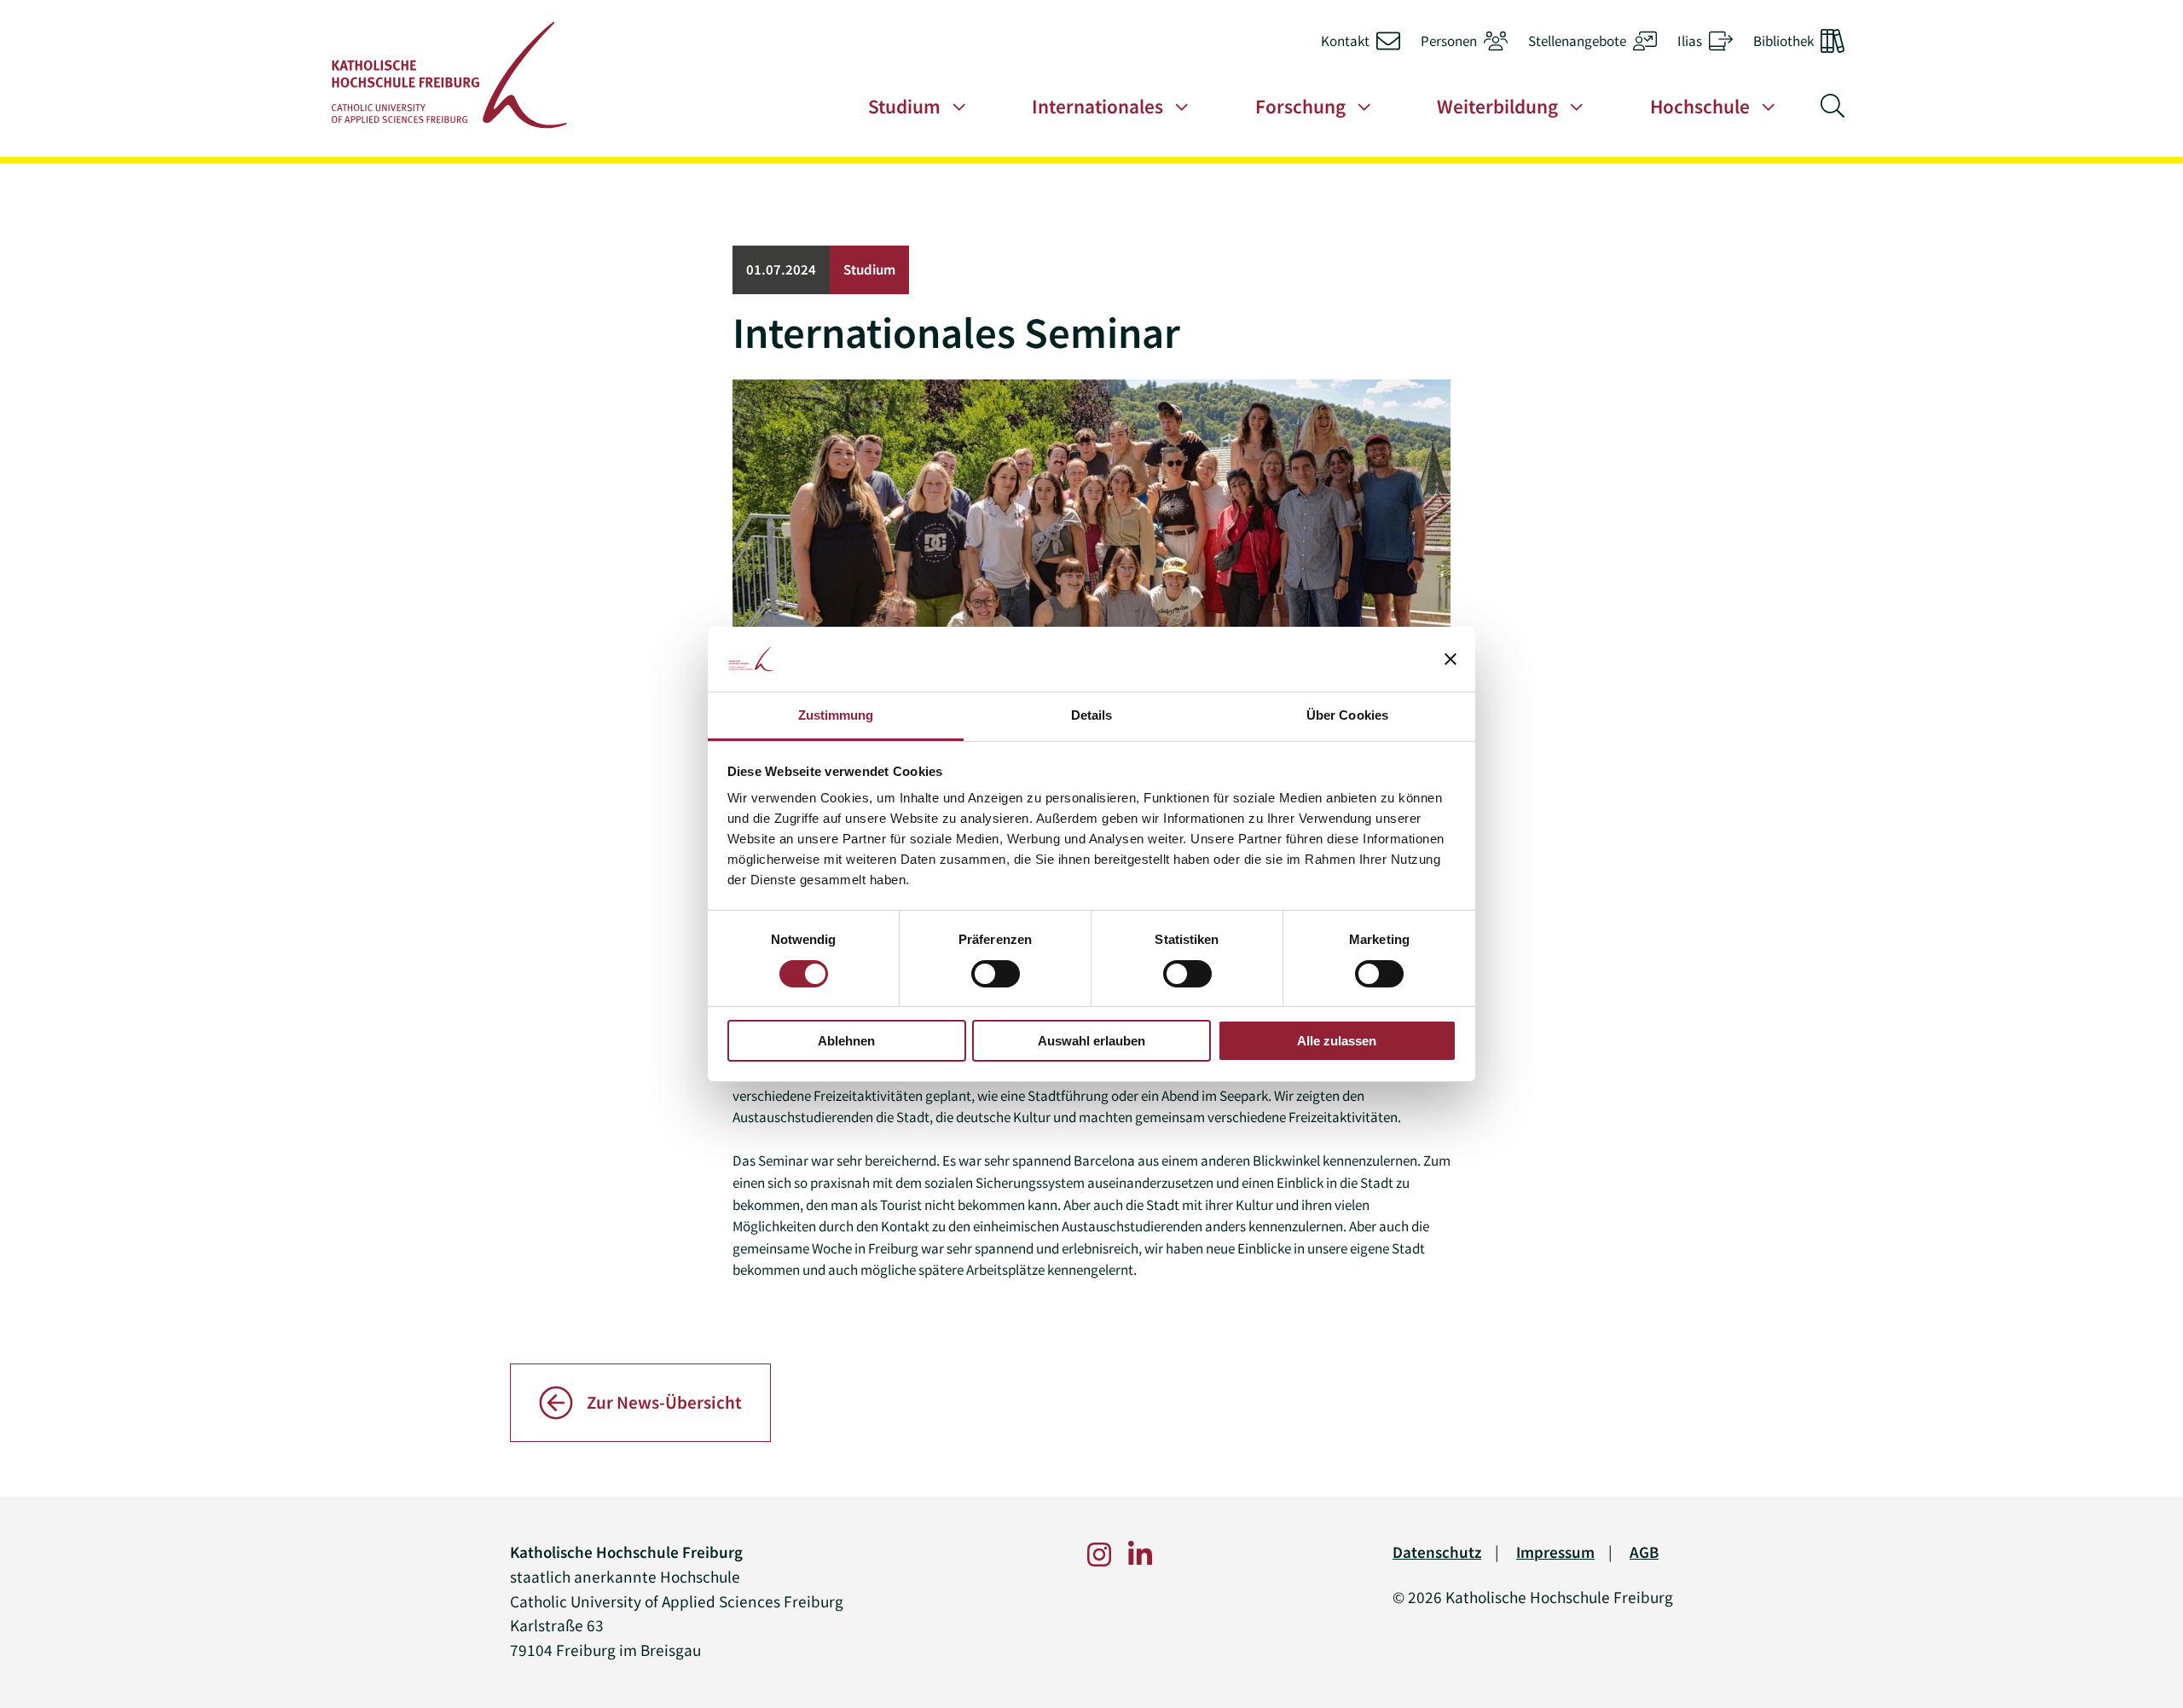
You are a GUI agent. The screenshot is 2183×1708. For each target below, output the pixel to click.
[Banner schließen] (1451, 659)
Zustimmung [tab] (836, 715)
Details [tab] (1092, 715)
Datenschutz (1437, 1552)
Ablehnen (846, 1041)
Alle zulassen (1337, 1041)
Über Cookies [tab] (1347, 715)
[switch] (996, 974)
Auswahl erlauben (1091, 1041)
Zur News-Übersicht (664, 1403)
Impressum (1555, 1552)
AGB (1644, 1552)
